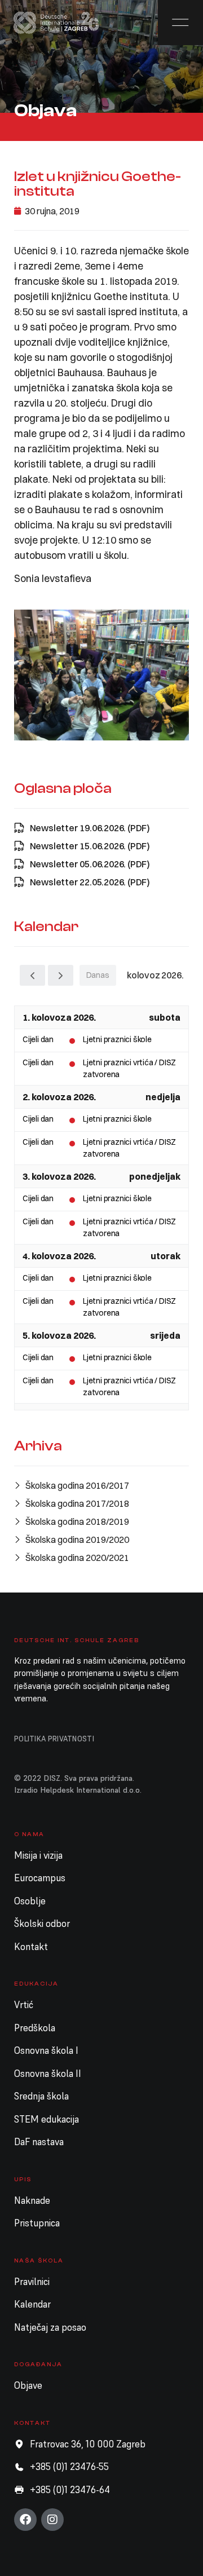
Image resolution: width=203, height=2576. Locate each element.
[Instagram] (52, 2520)
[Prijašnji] (32, 975)
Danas (98, 975)
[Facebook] (25, 2520)
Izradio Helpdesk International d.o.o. (78, 1790)
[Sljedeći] (61, 975)
